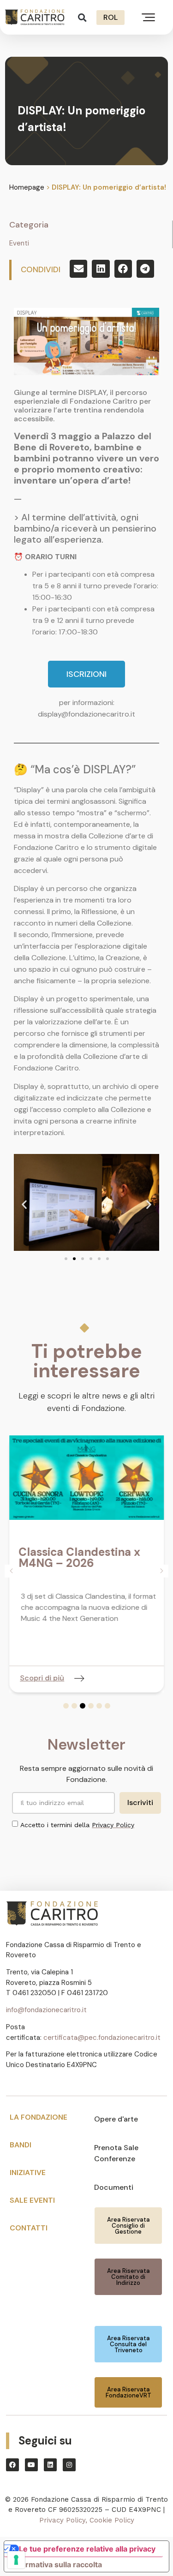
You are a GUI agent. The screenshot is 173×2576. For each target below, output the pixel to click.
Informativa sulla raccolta (57, 2564)
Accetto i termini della (77, 1825)
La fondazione (39, 2117)
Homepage (27, 187)
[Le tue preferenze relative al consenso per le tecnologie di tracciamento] (16, 2560)
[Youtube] (31, 2465)
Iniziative (28, 2173)
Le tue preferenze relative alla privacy (87, 2549)
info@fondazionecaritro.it (46, 2010)
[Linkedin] (50, 2465)
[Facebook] (12, 2465)
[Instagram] (69, 2465)
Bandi (21, 2145)
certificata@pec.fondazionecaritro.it (102, 2038)
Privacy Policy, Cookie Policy (87, 2520)
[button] (82, 17)
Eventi (19, 243)
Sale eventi (32, 2200)
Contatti (29, 2228)
